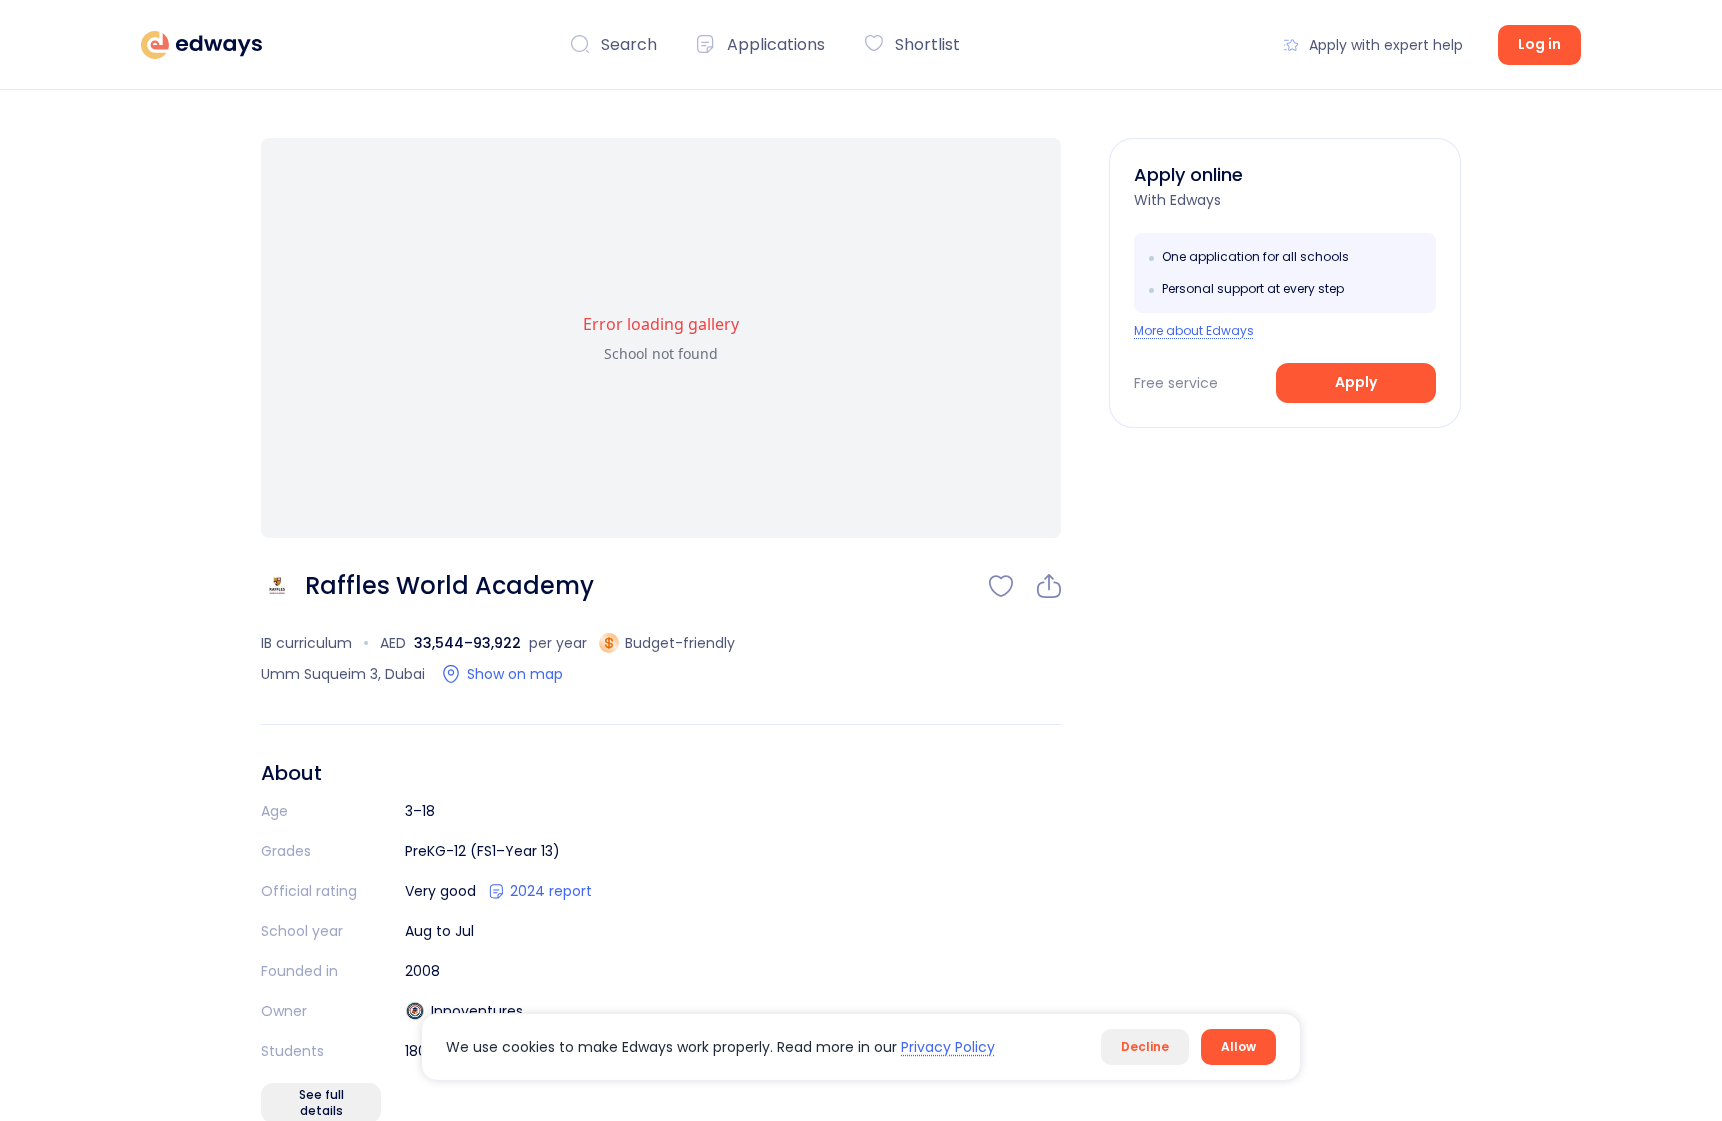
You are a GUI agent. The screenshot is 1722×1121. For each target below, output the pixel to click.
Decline (1145, 1046)
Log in (1539, 44)
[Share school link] (1049, 586)
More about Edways (1194, 331)
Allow (1238, 1046)
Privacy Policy (948, 1047)
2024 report (551, 891)
